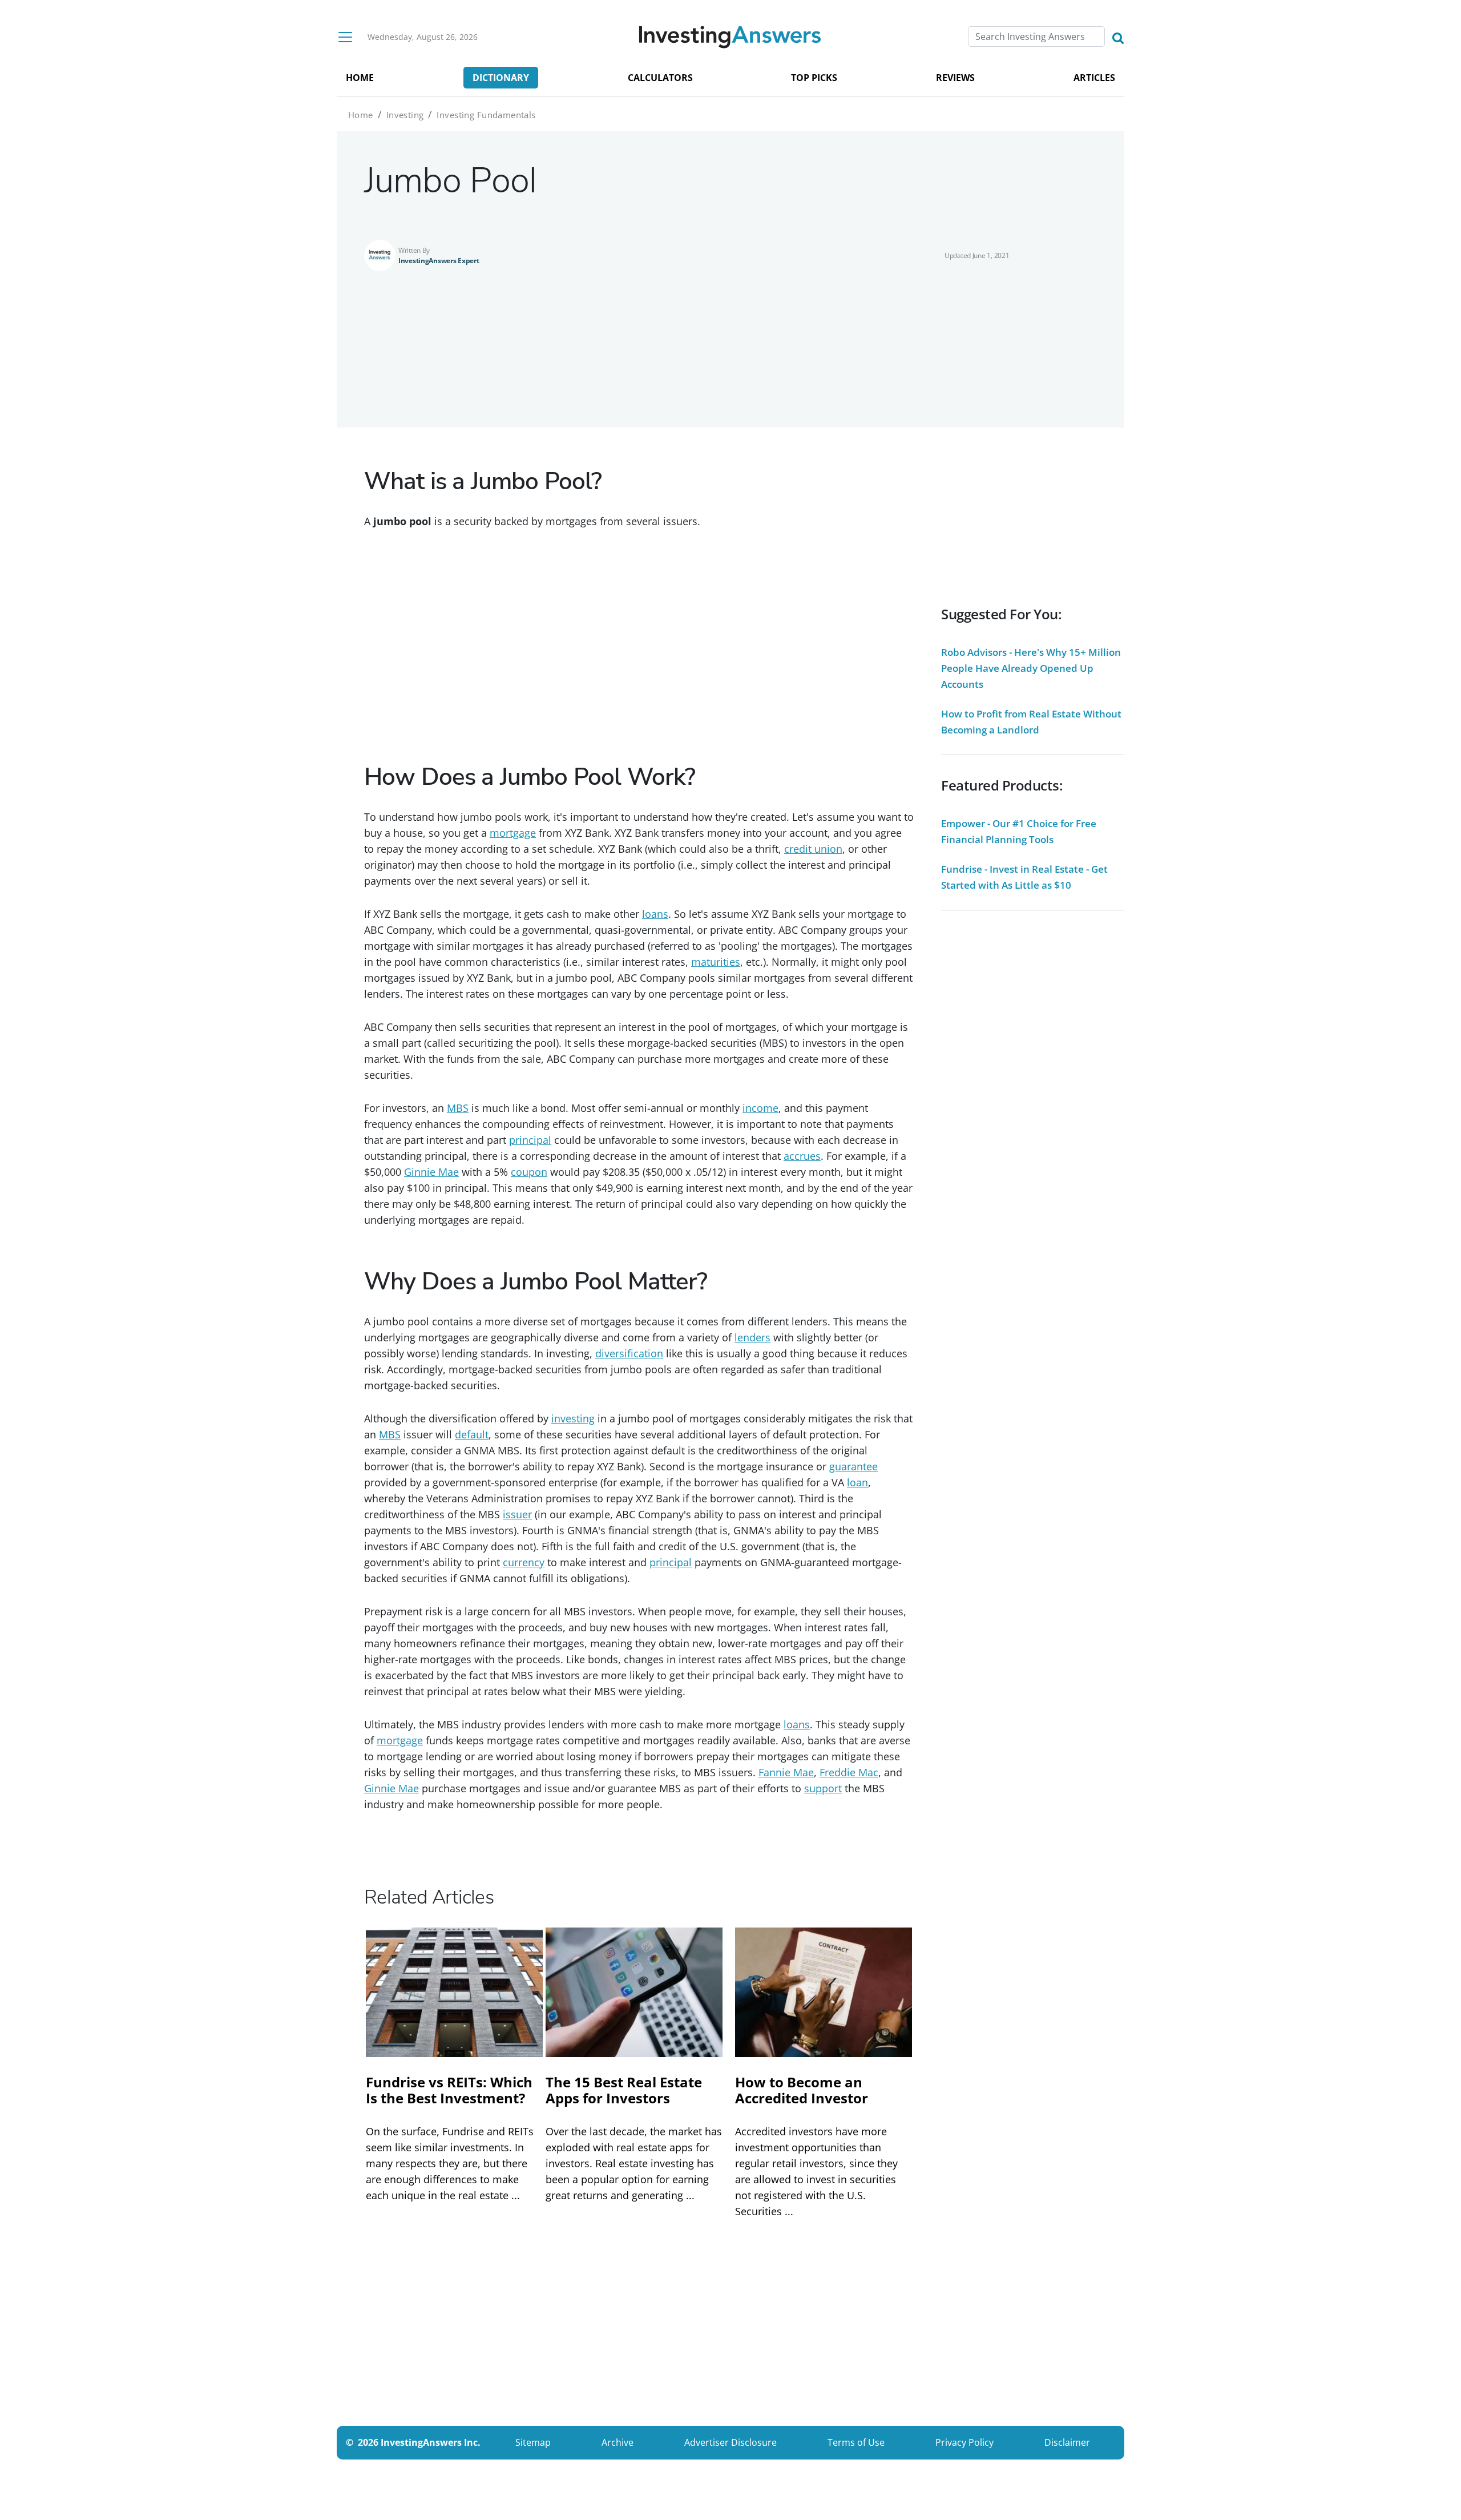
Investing (405, 115)
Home (361, 115)
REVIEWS (955, 78)
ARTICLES (1094, 78)
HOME (360, 78)
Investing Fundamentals (486, 115)
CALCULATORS (660, 78)
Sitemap (533, 2442)
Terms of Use (856, 2442)
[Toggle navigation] (345, 37)
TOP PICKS (814, 78)
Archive (618, 2442)
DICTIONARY (501, 78)
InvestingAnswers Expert (439, 261)
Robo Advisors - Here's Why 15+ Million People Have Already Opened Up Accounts (1031, 668)
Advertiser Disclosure (730, 2442)
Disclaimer (1067, 2442)
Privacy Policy (964, 2442)
